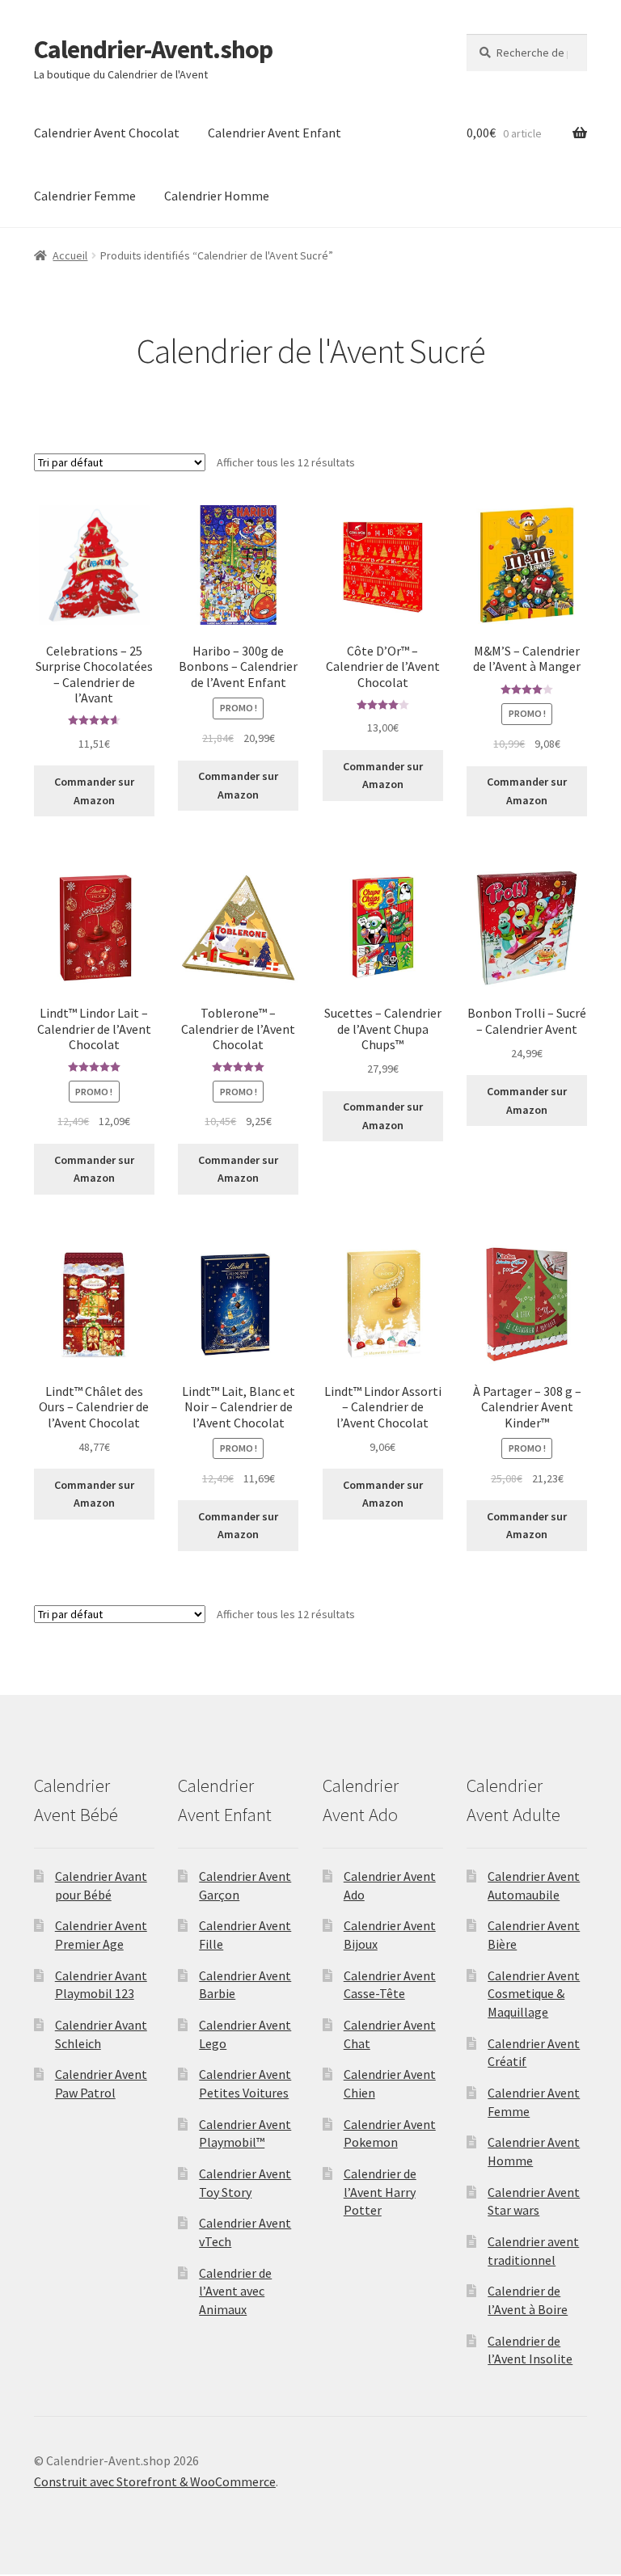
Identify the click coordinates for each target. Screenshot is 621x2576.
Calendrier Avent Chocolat (107, 133)
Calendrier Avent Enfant (275, 133)
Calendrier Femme (85, 196)
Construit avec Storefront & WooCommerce (155, 2481)
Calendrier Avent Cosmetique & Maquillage (534, 1994)
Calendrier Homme (217, 196)
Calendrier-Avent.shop (153, 49)
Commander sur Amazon (94, 791)
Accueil (70, 255)
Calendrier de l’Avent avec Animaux (235, 2291)
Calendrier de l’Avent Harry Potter (380, 2192)
